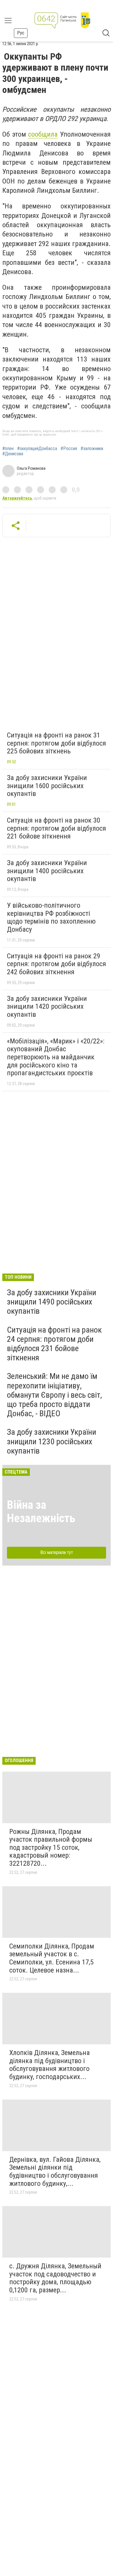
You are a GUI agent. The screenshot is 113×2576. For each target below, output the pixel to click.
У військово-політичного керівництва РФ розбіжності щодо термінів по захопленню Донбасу (51, 917)
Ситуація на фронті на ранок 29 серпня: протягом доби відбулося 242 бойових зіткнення (57, 964)
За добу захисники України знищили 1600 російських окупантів (47, 786)
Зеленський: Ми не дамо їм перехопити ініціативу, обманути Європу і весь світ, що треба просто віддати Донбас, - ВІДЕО (54, 1395)
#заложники (92, 449)
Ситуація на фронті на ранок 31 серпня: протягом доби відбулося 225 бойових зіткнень (57, 743)
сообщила (43, 134)
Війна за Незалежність (41, 1512)
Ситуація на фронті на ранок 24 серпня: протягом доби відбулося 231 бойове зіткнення (54, 1344)
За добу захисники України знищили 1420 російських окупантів (47, 1007)
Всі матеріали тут (57, 1552)
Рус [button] (21, 33)
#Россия (69, 449)
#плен (8, 449)
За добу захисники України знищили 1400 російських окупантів (47, 871)
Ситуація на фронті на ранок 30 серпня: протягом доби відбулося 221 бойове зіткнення (57, 828)
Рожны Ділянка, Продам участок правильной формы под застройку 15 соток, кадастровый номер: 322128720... (51, 1847)
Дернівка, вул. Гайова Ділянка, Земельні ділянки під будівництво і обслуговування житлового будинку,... (55, 2172)
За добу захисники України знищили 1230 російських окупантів (52, 1441)
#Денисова (13, 454)
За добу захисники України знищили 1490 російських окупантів (52, 1302)
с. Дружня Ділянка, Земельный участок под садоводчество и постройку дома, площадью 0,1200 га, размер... (55, 2278)
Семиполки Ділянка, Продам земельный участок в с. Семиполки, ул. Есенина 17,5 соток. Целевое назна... (52, 1958)
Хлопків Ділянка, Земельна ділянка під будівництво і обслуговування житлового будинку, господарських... (50, 2065)
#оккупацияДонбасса (37, 449)
